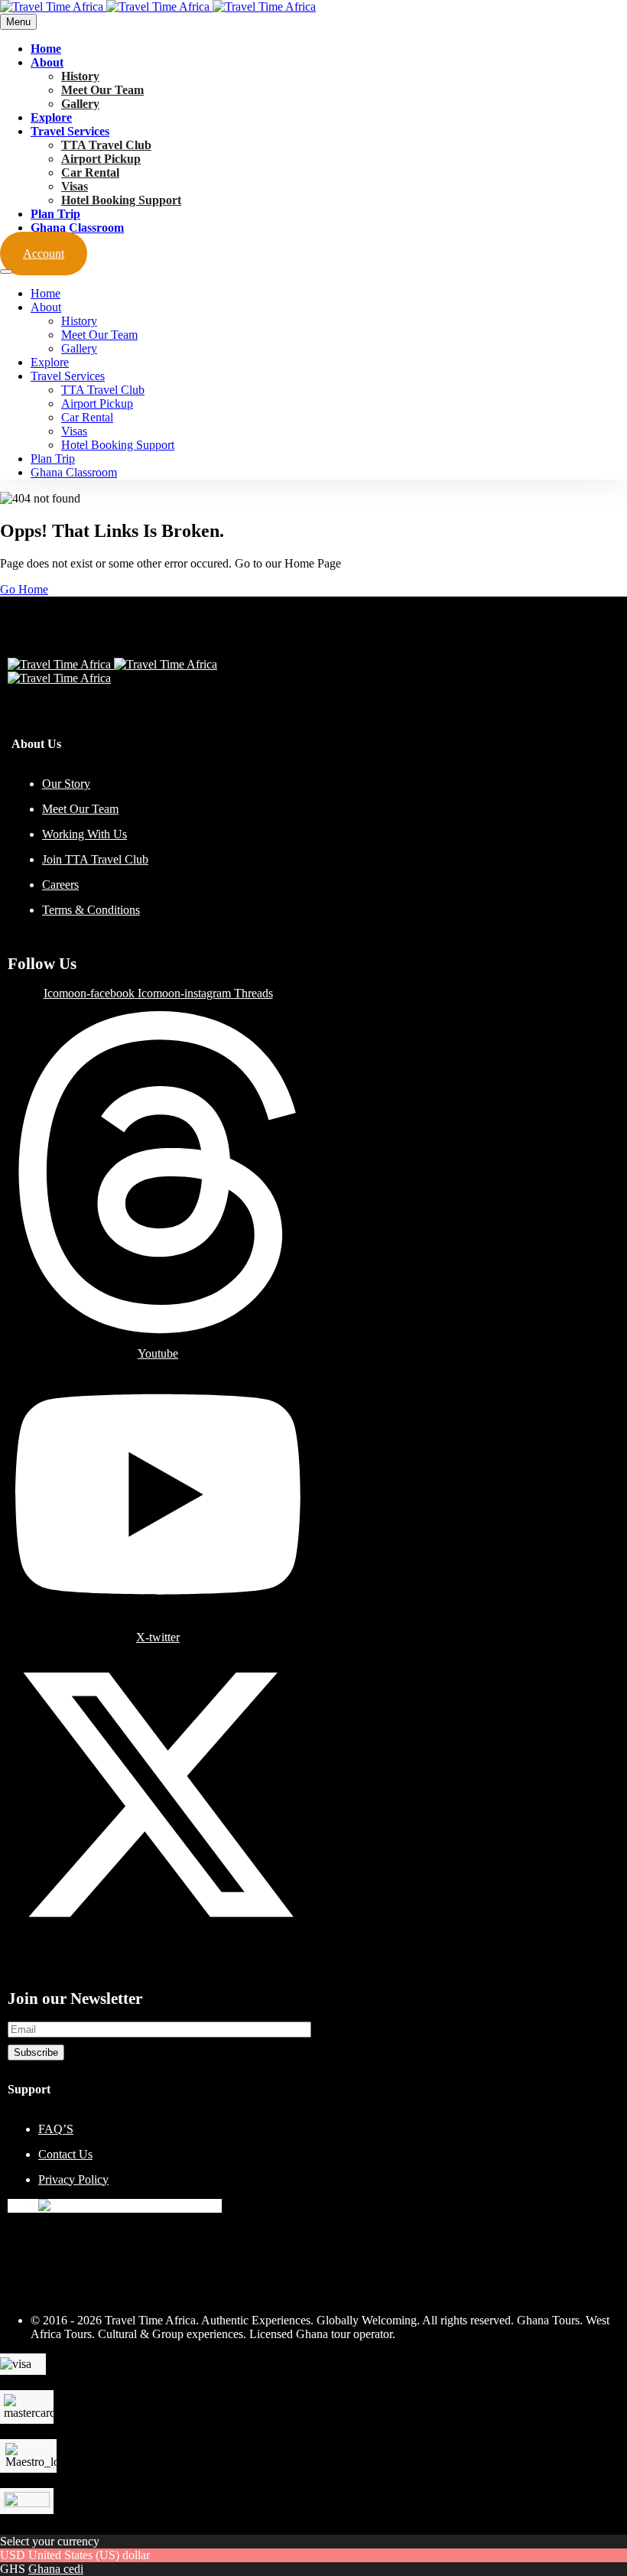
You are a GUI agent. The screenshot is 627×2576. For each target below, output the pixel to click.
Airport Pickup (101, 159)
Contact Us (65, 2154)
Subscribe (36, 2052)
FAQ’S (56, 2129)
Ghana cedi (56, 2569)
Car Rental (90, 172)
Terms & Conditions (91, 910)
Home (46, 49)
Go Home (24, 589)
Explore (51, 117)
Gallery (80, 104)
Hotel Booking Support (121, 200)
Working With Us (84, 834)
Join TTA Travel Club (95, 859)
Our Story (66, 784)
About (47, 62)
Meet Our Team (102, 90)
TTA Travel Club (106, 145)
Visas (75, 186)
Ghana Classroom (77, 228)
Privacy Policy (73, 2179)
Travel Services (70, 131)
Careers (60, 885)
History (80, 76)
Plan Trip (55, 214)
